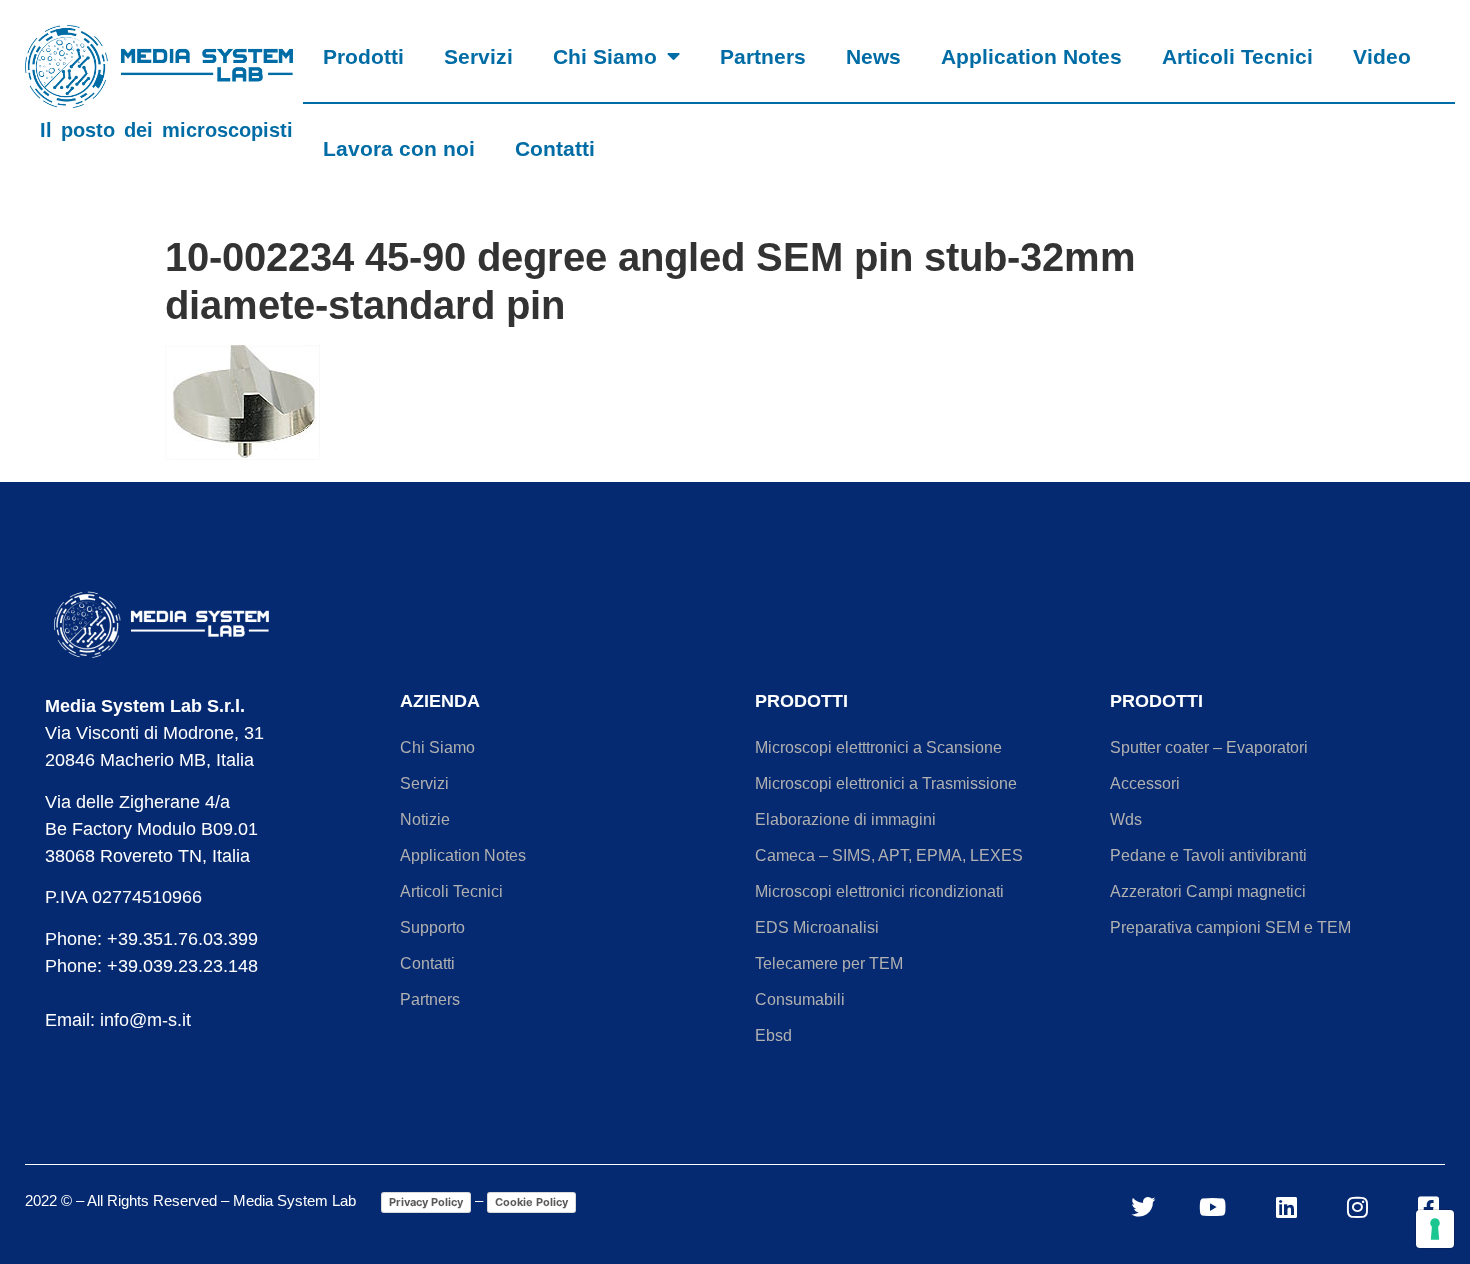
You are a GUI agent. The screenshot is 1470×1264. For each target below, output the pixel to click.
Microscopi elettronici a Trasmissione (886, 783)
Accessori (1145, 783)
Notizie (425, 819)
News (873, 56)
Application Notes (1031, 56)
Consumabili (800, 999)
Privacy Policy (426, 1202)
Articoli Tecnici (1237, 56)
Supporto (432, 927)
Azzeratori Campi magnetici (1208, 891)
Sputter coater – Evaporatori (1209, 747)
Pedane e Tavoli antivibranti (1208, 855)
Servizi (478, 56)
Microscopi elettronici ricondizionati (879, 891)
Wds (1126, 819)
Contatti (555, 148)
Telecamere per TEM (829, 963)
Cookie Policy (531, 1202)
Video (1382, 56)
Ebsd (773, 1035)
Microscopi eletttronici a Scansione (878, 747)
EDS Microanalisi (817, 927)
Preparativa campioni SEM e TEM (1230, 927)
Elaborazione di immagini (845, 819)
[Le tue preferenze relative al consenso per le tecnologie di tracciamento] (1435, 1229)
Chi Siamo (605, 56)
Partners (763, 56)
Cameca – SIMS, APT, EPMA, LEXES (889, 855)
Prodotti (363, 56)
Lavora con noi (399, 148)
